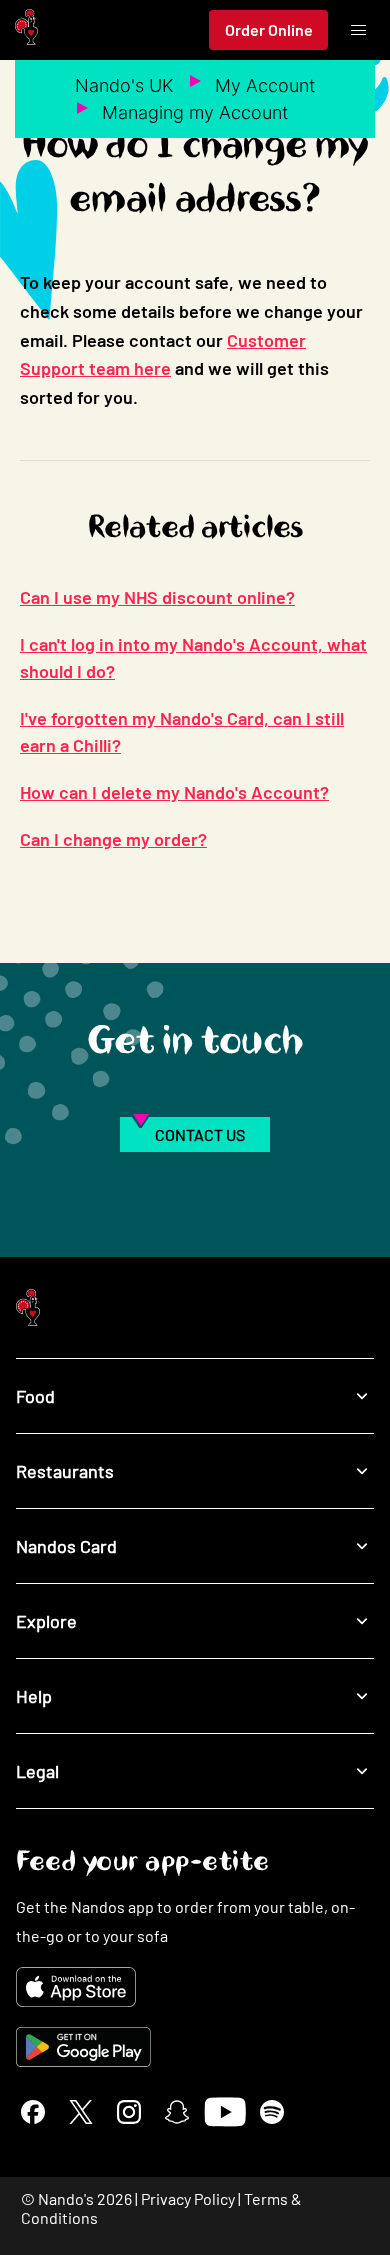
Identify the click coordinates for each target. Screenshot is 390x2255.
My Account (265, 85)
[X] (81, 2112)
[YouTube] (224, 2112)
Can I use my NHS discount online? (157, 597)
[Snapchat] (177, 2112)
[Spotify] (272, 2112)
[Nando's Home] (26, 30)
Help (34, 1696)
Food (35, 1396)
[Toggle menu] (358, 30)
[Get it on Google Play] (195, 2047)
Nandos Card (66, 1546)
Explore (46, 1621)
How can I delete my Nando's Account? (174, 792)
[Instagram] (129, 2112)
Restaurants (65, 1471)
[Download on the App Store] (195, 1987)
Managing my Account (195, 112)
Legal (37, 1771)
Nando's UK (124, 85)
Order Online (269, 29)
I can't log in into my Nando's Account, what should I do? (193, 657)
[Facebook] (33, 2112)
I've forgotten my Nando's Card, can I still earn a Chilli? (182, 731)
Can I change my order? (113, 839)
